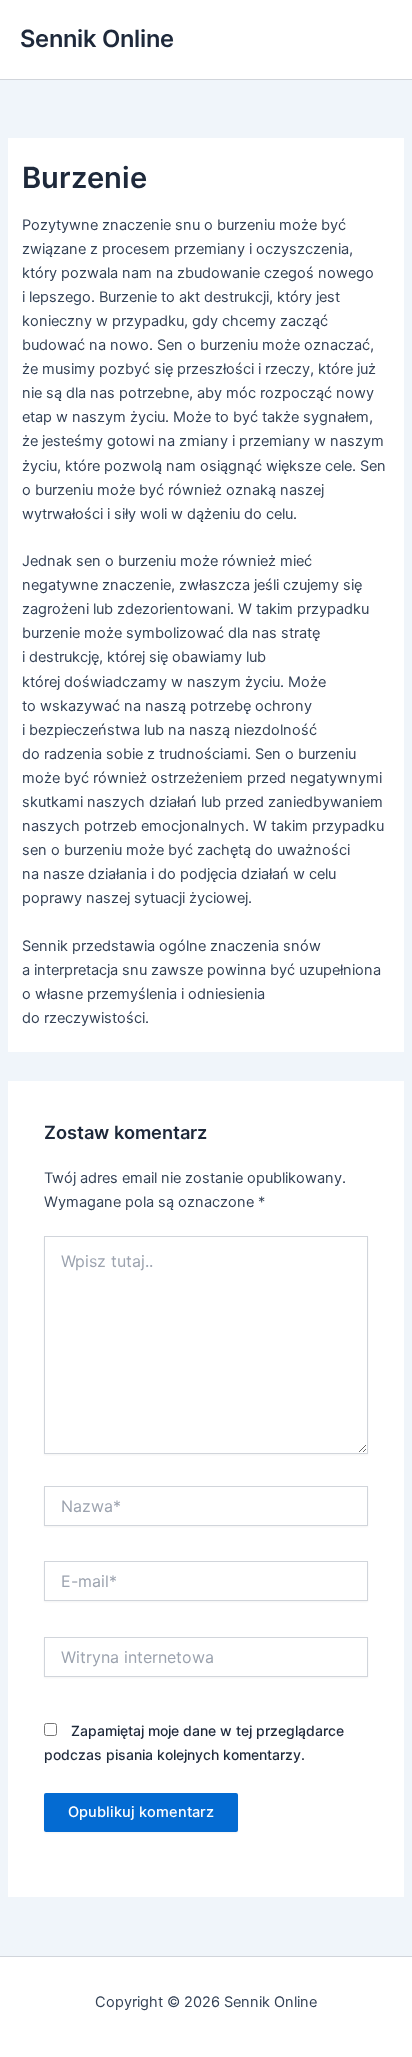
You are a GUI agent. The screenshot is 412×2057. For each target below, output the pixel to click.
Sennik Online (97, 38)
